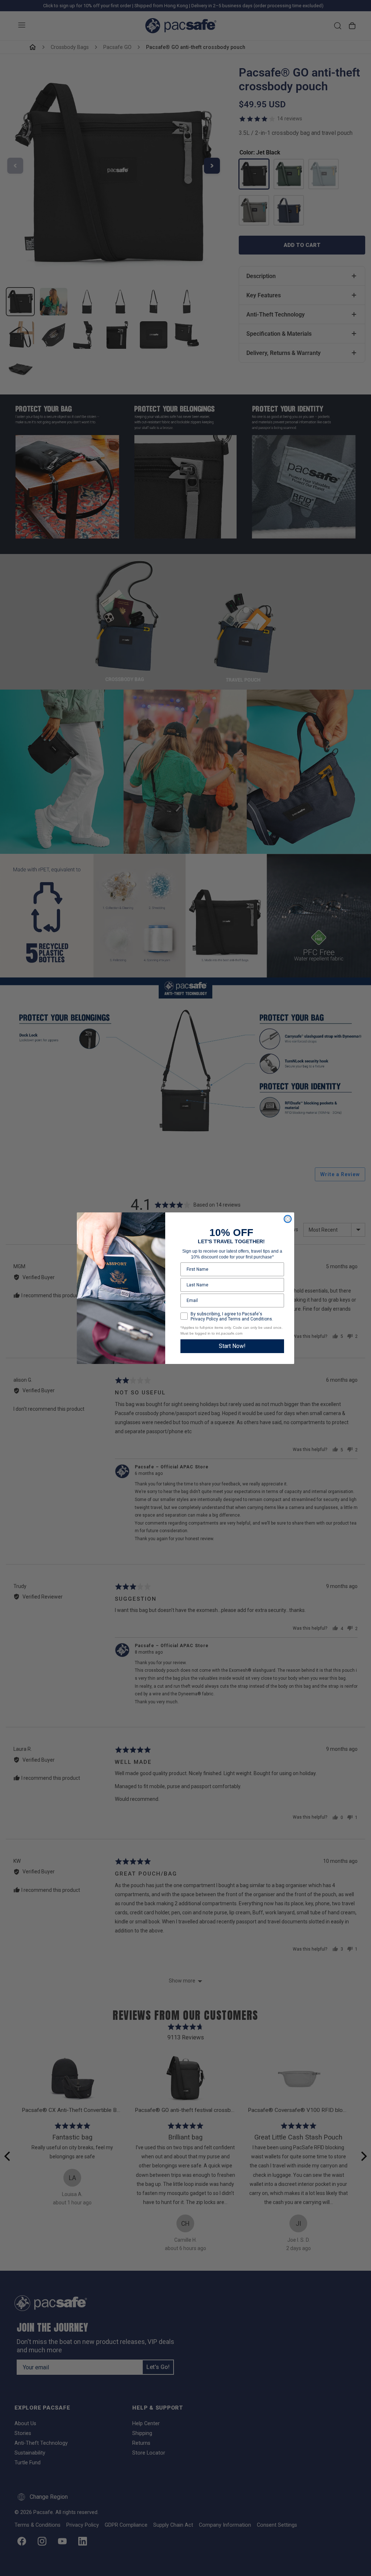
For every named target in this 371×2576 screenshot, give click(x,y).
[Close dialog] (288, 1219)
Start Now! (232, 1346)
